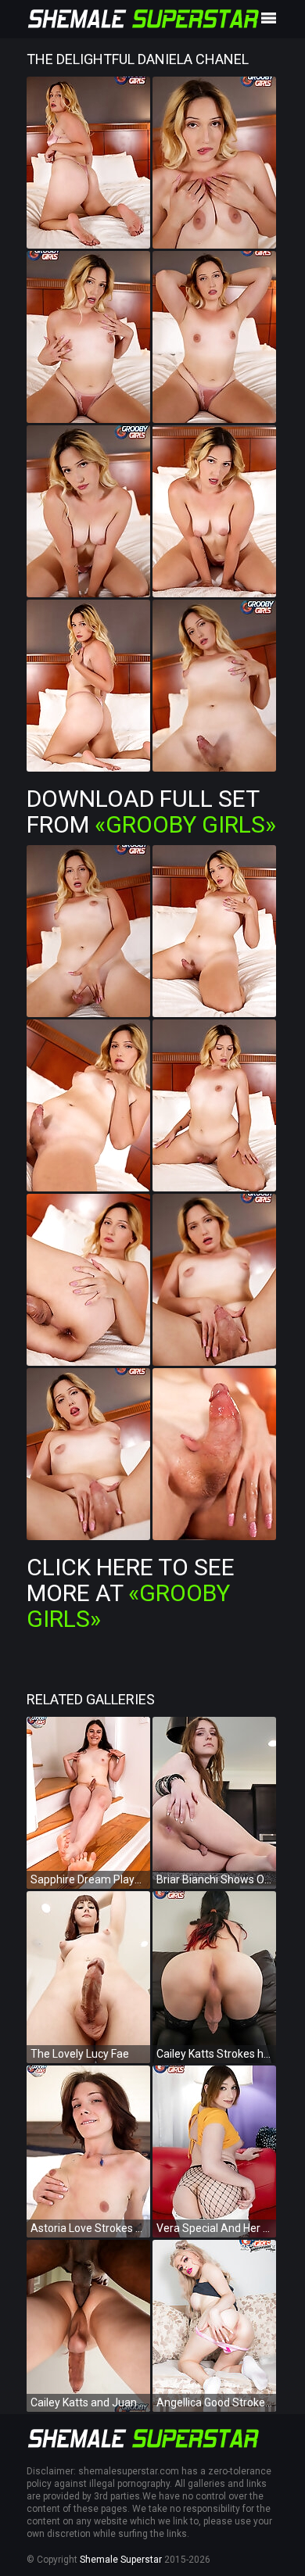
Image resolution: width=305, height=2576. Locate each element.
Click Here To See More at (131, 1593)
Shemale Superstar (121, 2560)
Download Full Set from (151, 811)
